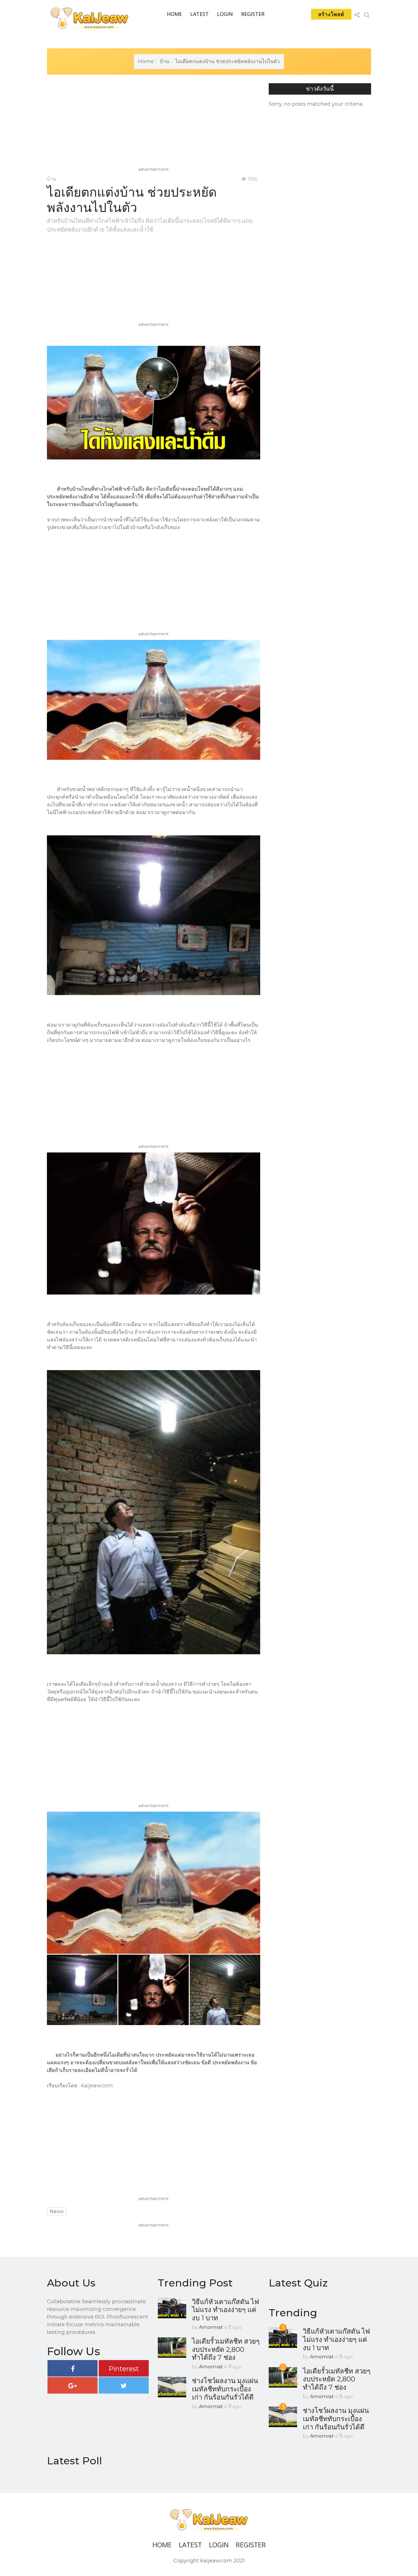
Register (253, 14)
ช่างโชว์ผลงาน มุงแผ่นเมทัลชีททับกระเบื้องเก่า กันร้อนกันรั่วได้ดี (225, 2389)
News (57, 2211)
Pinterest (124, 2369)
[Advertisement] (155, 126)
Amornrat (211, 2327)
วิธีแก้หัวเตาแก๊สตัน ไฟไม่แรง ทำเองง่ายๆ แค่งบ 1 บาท (225, 2310)
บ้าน (164, 61)
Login (225, 14)
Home (174, 14)
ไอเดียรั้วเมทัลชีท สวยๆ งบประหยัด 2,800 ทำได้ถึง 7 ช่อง (226, 2349)
